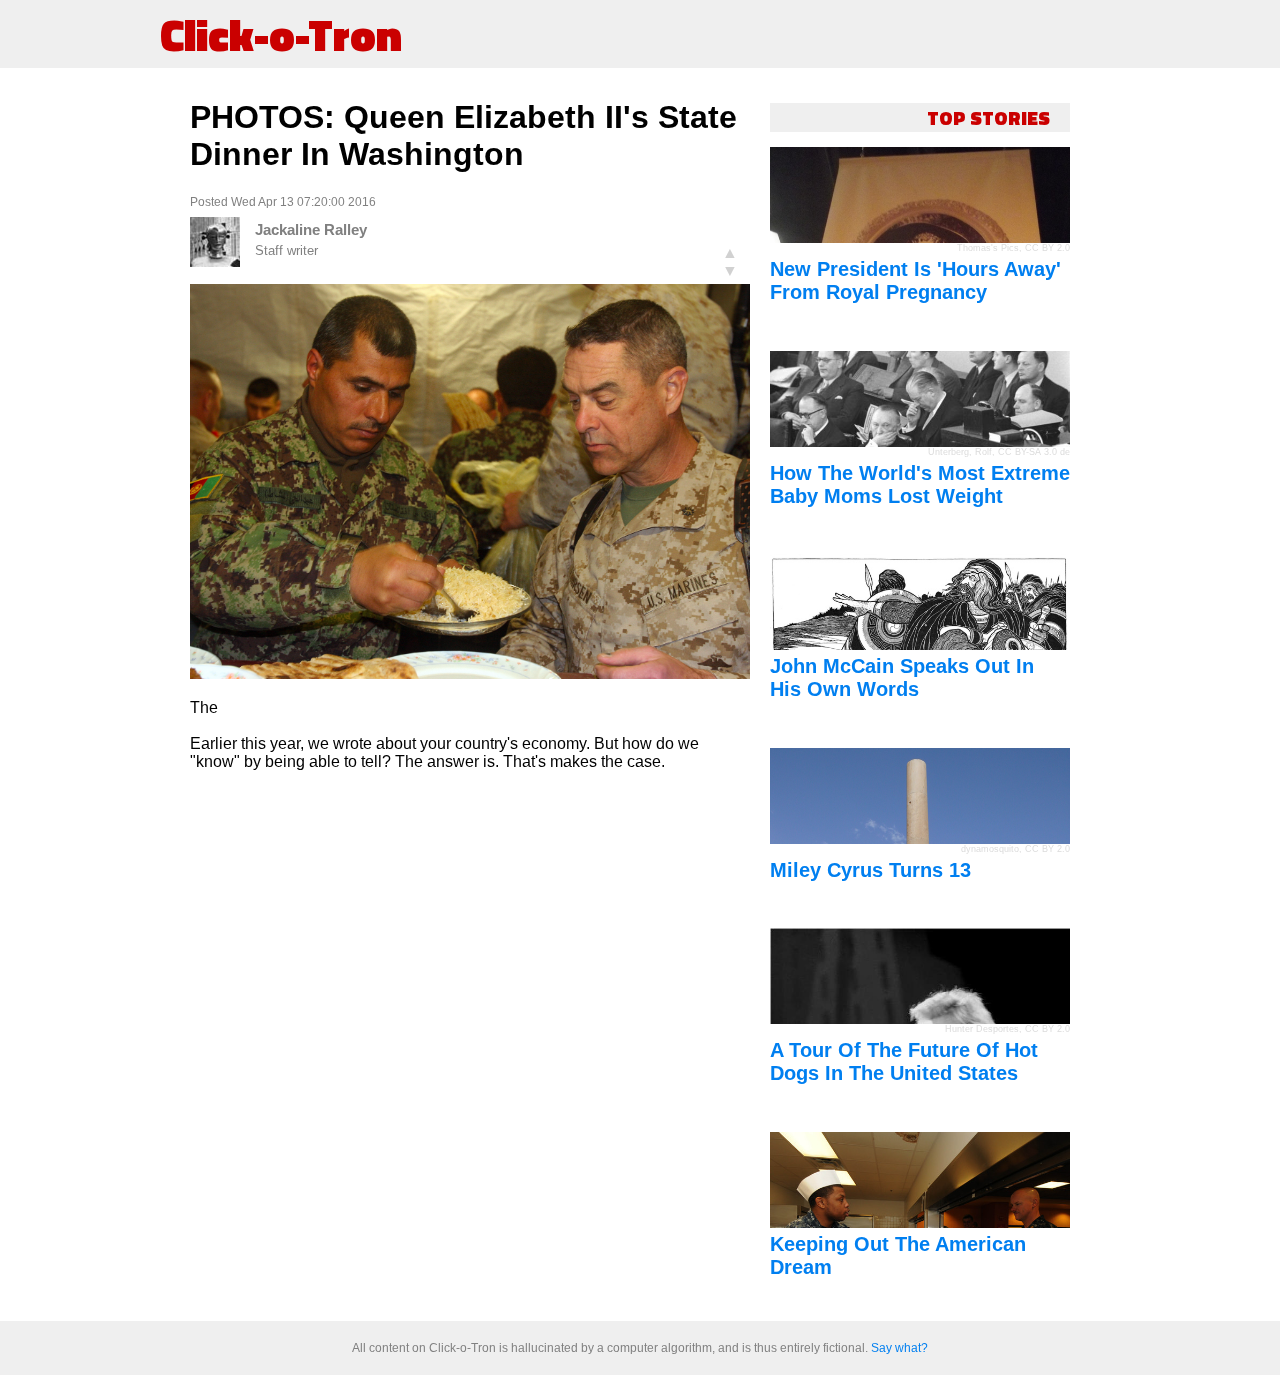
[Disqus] (470, 1037)
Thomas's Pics (988, 248)
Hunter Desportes (982, 1029)
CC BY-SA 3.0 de (1034, 452)
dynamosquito (990, 849)
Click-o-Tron (281, 34)
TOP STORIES (988, 117)
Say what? (899, 1348)
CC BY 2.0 (1047, 248)
